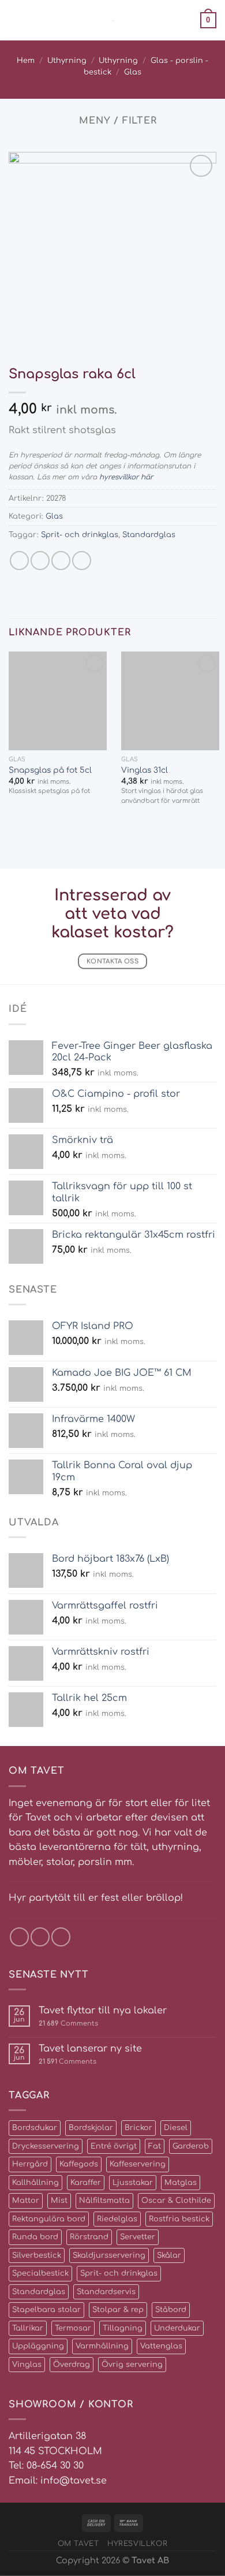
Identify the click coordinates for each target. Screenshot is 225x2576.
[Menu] (16, 20)
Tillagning (123, 2328)
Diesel (176, 2128)
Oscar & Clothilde (176, 2201)
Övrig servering (132, 2365)
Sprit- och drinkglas (80, 535)
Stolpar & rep (118, 2310)
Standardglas (149, 535)
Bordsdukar (35, 2128)
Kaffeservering (138, 2164)
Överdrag (72, 2365)
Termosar (73, 2328)
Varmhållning (102, 2346)
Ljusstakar (133, 2183)
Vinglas (27, 2365)
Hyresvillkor (137, 2544)
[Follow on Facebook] (19, 1937)
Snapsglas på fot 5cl (50, 770)
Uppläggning (38, 2346)
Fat (155, 2146)
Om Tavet (78, 2544)
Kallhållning (35, 2183)
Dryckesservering (46, 2146)
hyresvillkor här (126, 477)
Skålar (169, 2255)
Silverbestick (37, 2255)
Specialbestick (40, 2273)
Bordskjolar (91, 2128)
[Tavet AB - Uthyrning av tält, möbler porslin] (113, 21)
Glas (133, 72)
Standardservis (106, 2292)
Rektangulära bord (49, 2219)
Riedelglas (117, 2219)
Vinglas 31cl (145, 770)
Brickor (138, 2128)
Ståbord (171, 2310)
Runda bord (35, 2237)
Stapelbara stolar (46, 2310)
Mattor (26, 2201)
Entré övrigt (114, 2146)
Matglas (181, 2183)
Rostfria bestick (179, 2219)
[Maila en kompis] (61, 561)
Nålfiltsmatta (104, 2201)
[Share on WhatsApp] (19, 561)
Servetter (138, 2237)
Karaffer (86, 2183)
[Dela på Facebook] (40, 561)
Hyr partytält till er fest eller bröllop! (96, 1898)
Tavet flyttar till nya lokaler (103, 2011)
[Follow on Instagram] (40, 1937)
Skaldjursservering (109, 2255)
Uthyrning (67, 61)
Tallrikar (28, 2328)
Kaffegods (79, 2164)
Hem (26, 61)
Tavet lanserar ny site (90, 2049)
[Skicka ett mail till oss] (61, 1937)
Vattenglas (161, 2346)
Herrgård (30, 2164)
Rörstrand (89, 2237)
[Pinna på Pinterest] (82, 561)
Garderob (191, 2146)
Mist (59, 2201)
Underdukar (177, 2328)
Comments (68, 2024)
